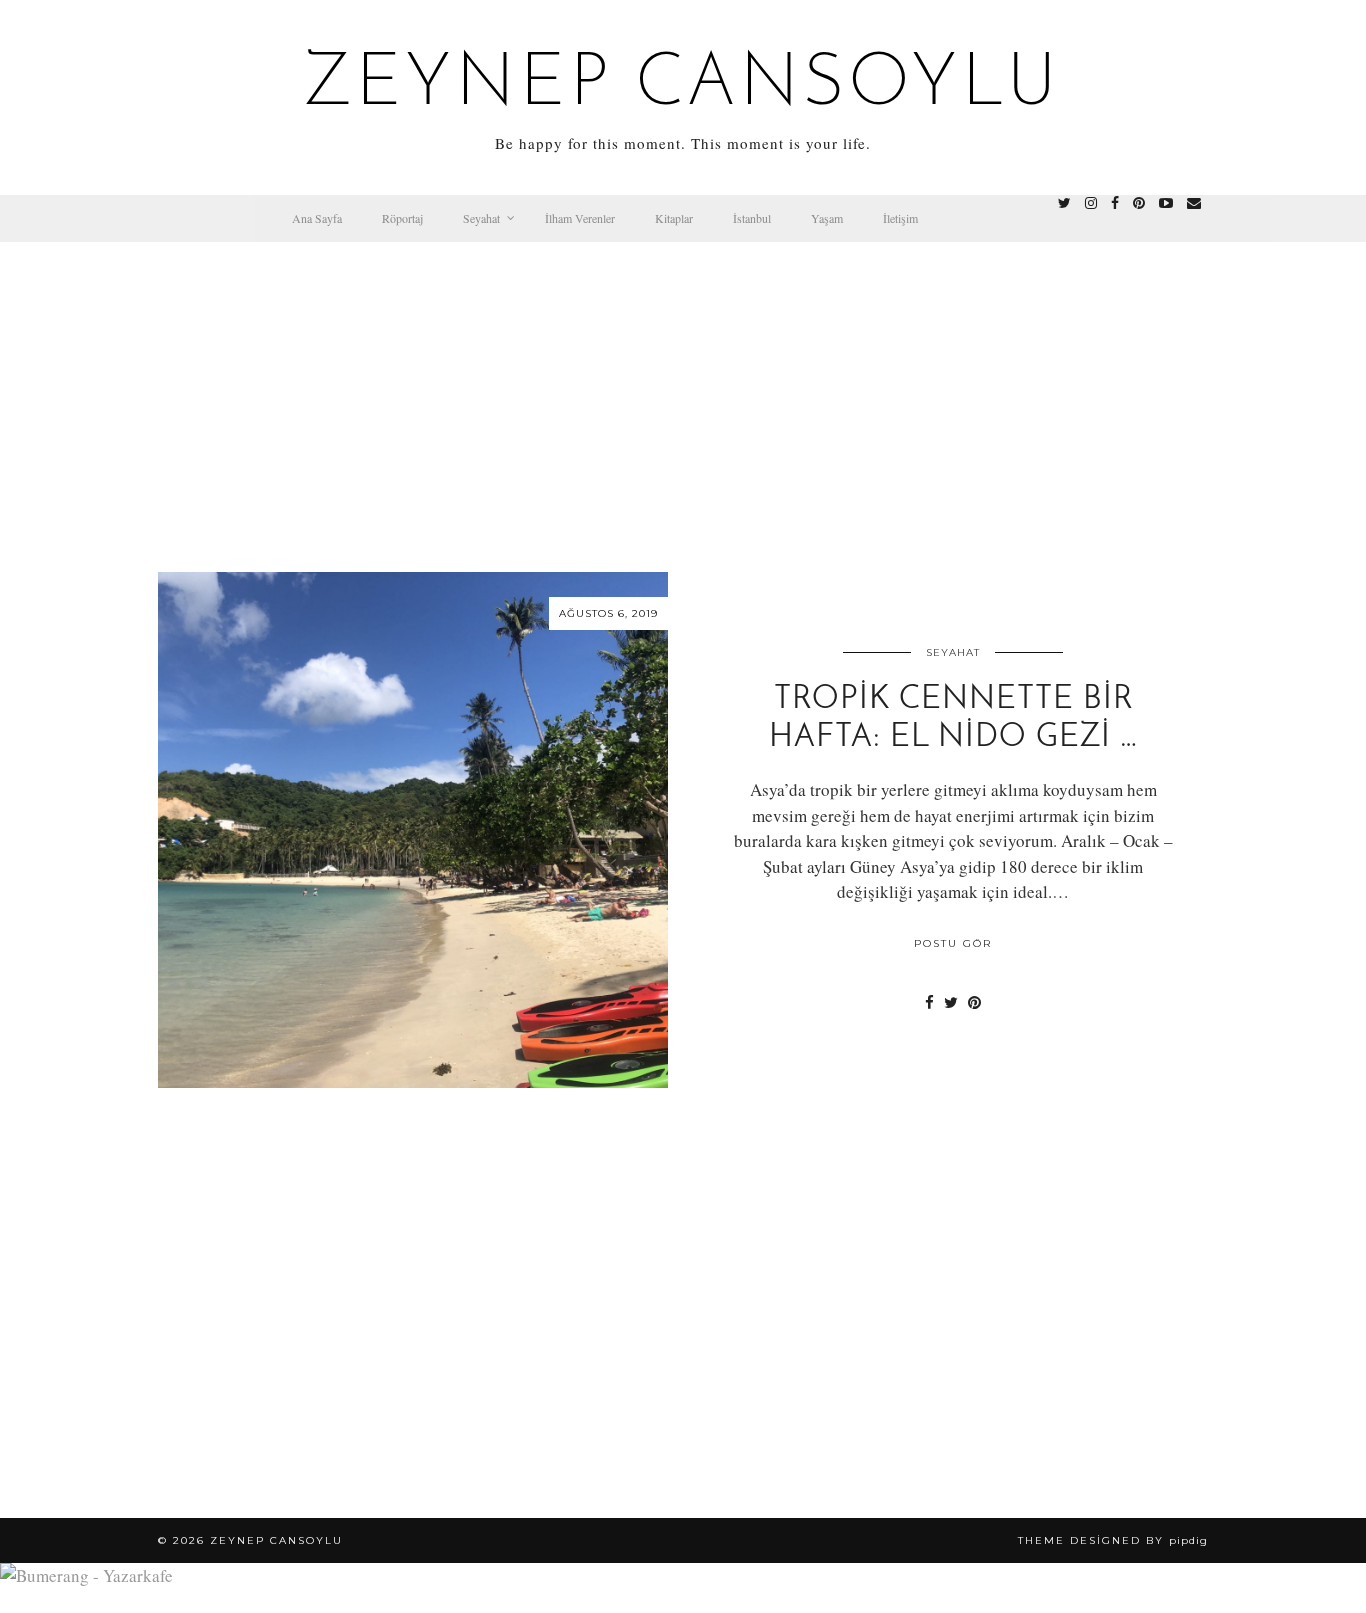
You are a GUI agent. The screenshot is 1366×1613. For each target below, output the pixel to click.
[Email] (1194, 203)
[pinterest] (1139, 203)
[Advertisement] (683, 392)
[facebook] (1115, 203)
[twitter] (1064, 203)
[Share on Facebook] (929, 1002)
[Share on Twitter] (951, 1002)
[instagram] (1091, 203)
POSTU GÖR (953, 943)
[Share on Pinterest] (974, 1002)
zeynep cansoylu (683, 86)
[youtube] (1166, 203)
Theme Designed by (1113, 1540)
